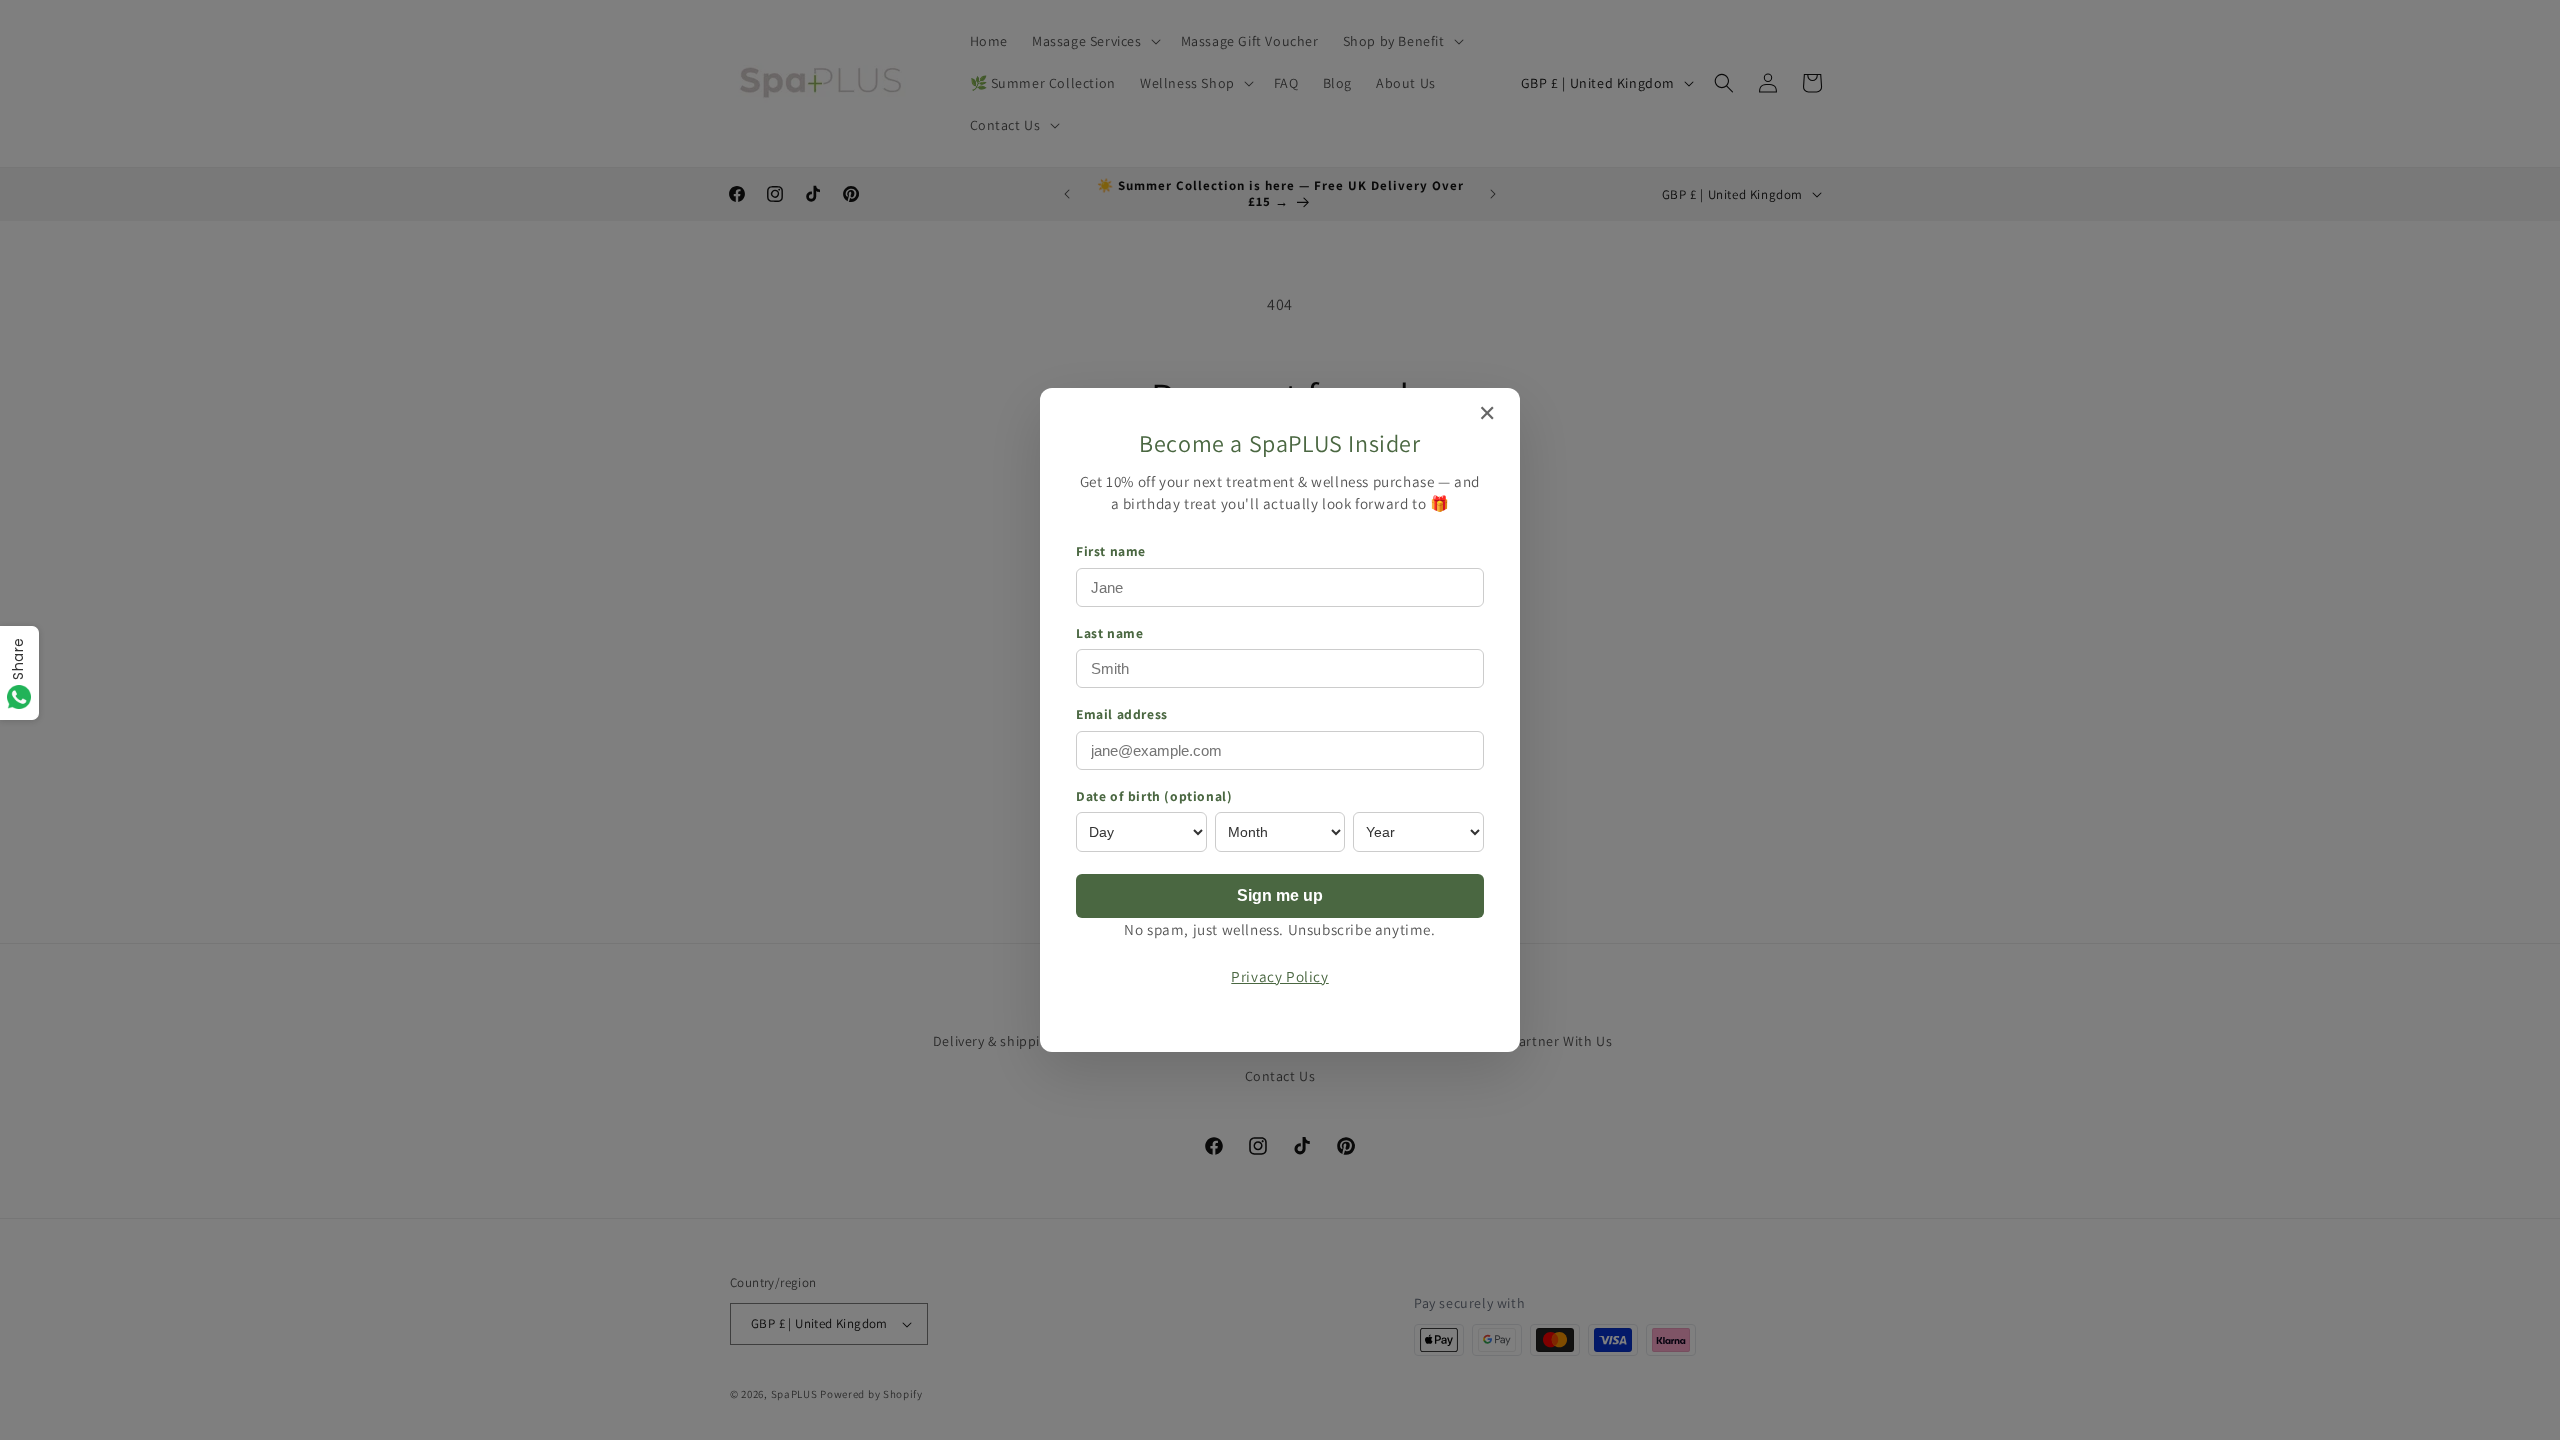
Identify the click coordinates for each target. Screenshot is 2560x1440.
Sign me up (1280, 895)
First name (1111, 551)
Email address (1122, 714)
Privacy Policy (1279, 976)
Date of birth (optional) (1154, 796)
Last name (1109, 633)
